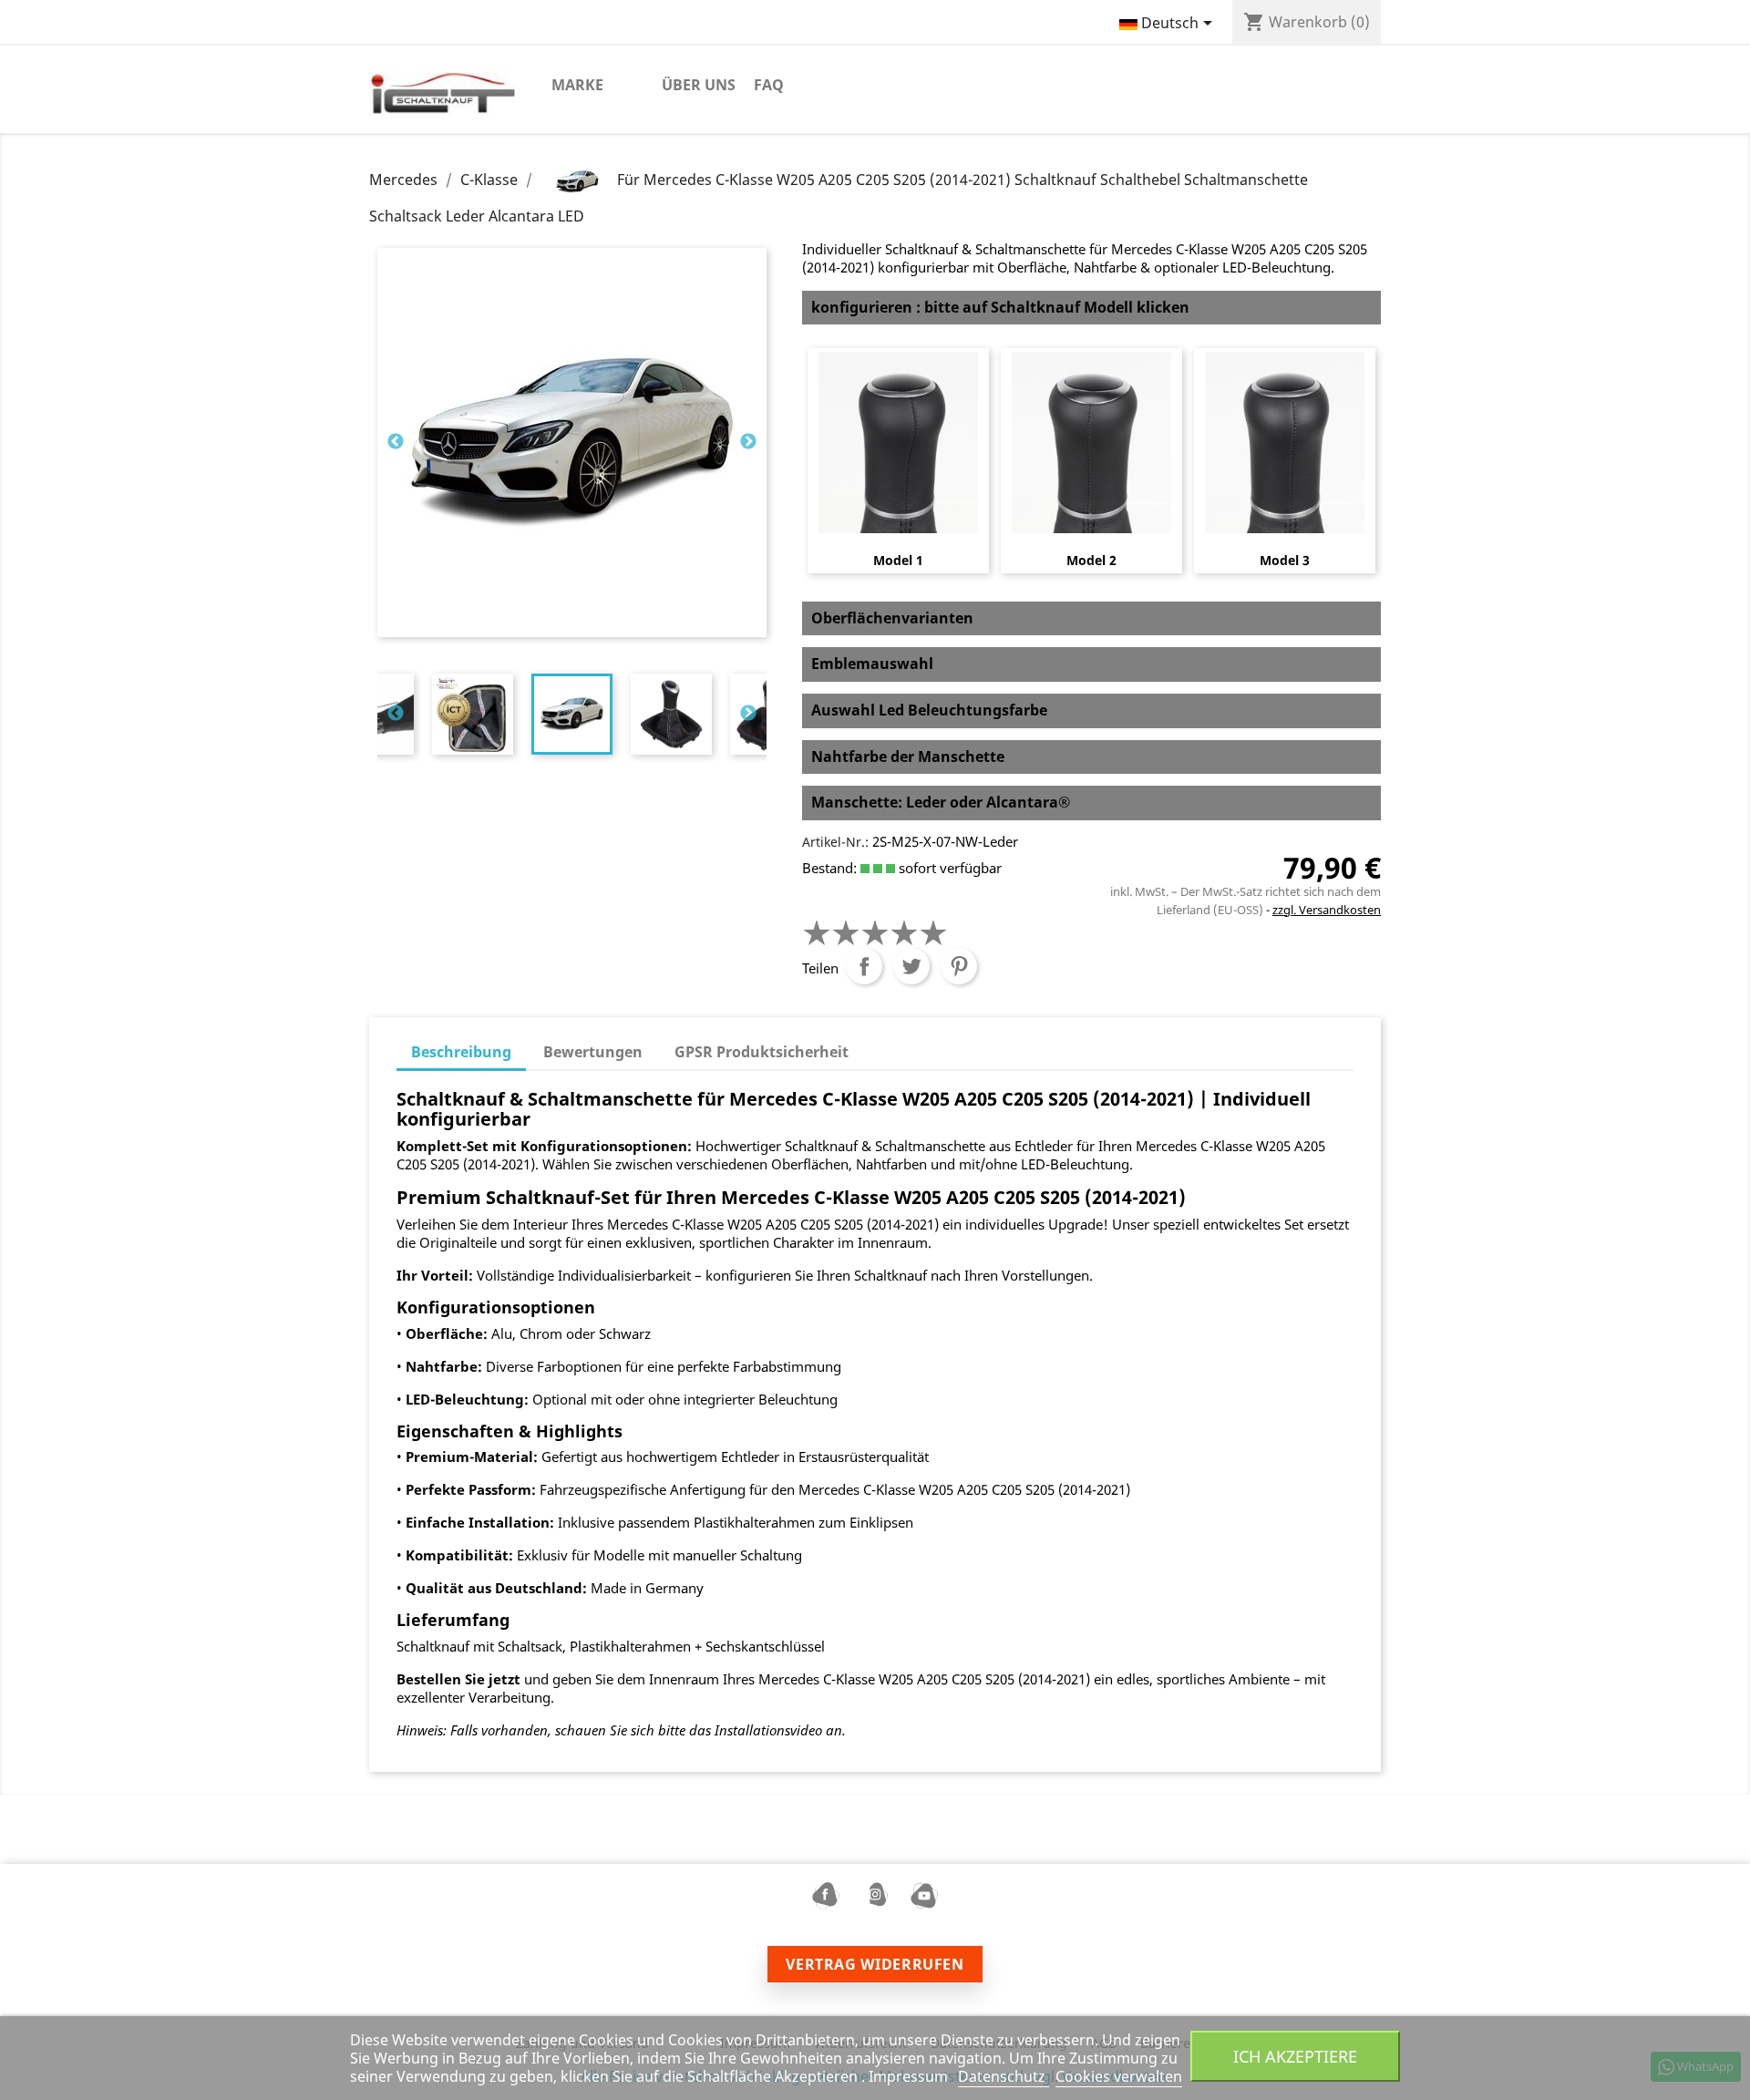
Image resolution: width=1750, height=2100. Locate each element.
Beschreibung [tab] (461, 1052)
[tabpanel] (572, 714)
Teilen (864, 966)
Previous (396, 442)
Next (748, 442)
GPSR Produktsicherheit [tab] (762, 1052)
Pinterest (959, 966)
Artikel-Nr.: (835, 842)
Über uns (699, 85)
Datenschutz (1004, 2076)
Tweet (911, 966)
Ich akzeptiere (1295, 2056)
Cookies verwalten (1119, 2076)
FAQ (769, 85)
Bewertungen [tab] (593, 1052)
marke (577, 85)
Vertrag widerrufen (875, 1964)
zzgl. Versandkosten (1327, 910)
